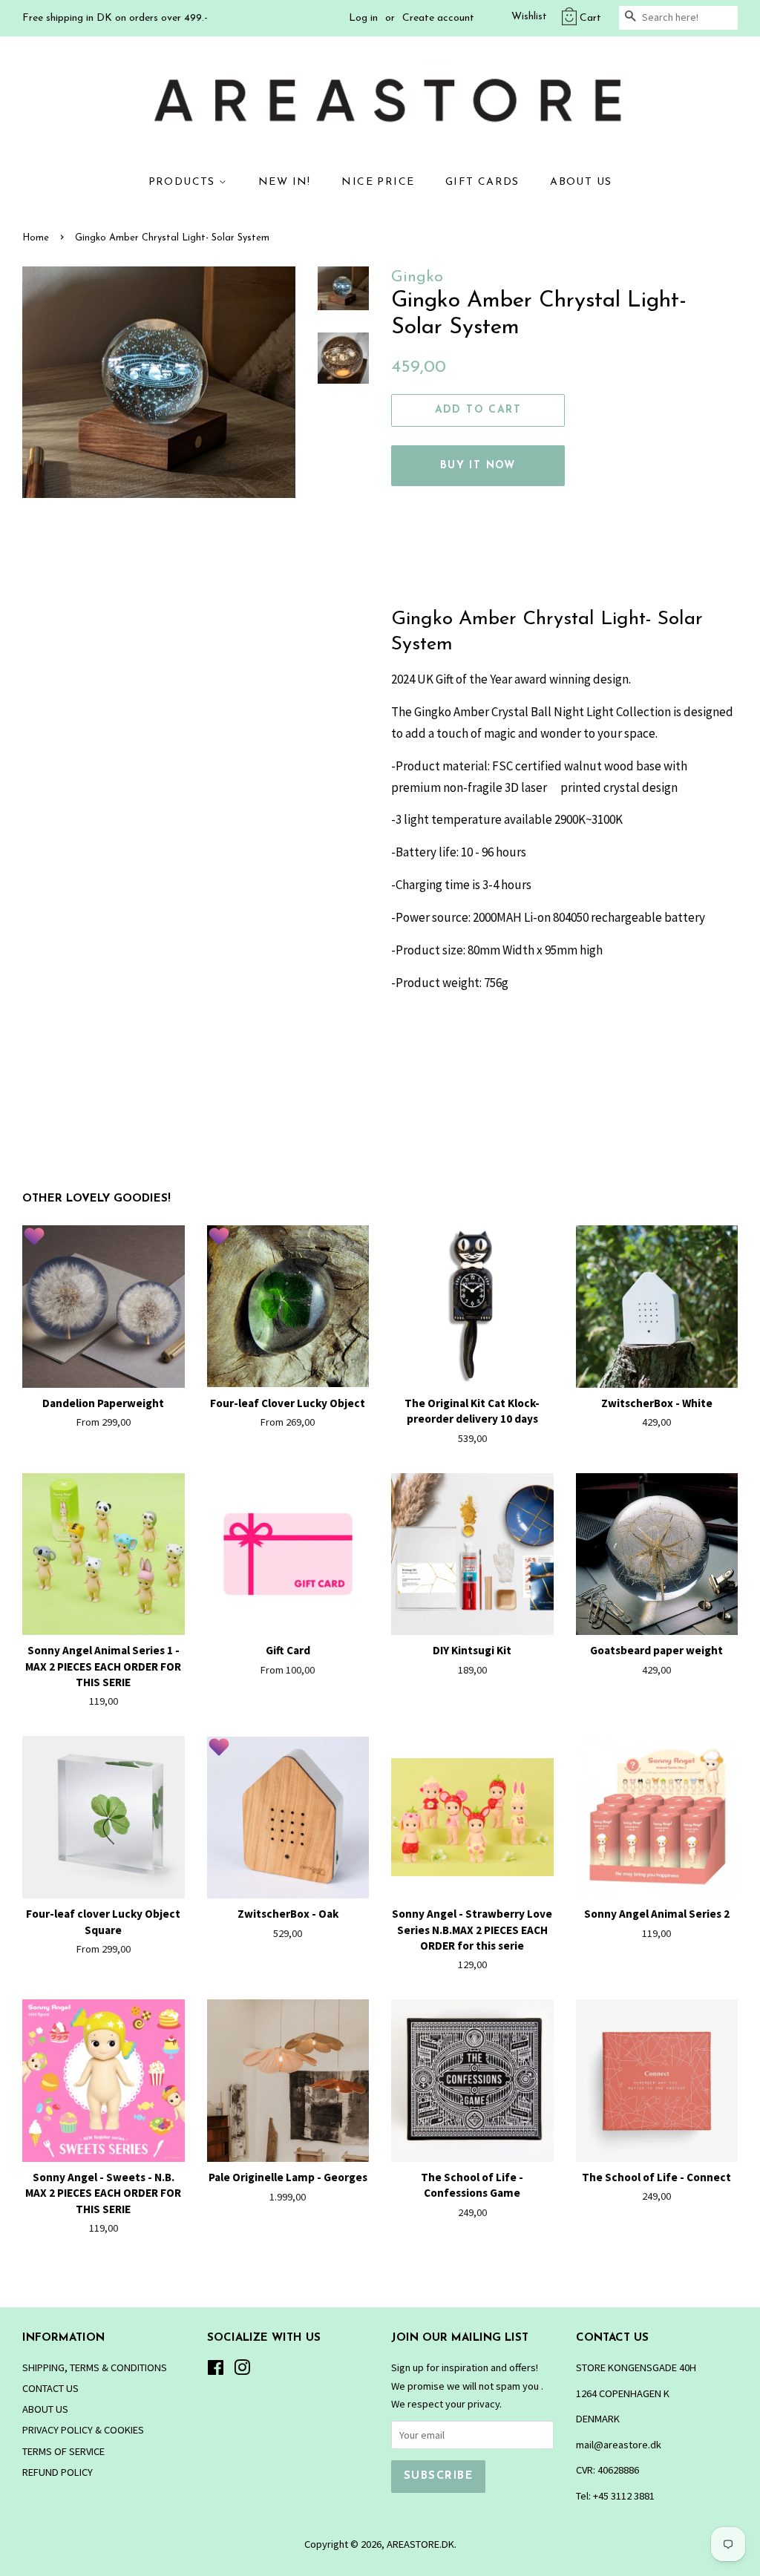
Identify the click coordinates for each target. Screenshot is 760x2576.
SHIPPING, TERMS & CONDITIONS (95, 2367)
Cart (590, 18)
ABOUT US (581, 182)
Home (36, 238)
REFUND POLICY (58, 2472)
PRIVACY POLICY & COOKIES (83, 2430)
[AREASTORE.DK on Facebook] (216, 2370)
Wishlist (529, 17)
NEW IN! (285, 182)
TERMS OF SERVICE (63, 2451)
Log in (363, 18)
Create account (438, 18)
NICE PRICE (378, 182)
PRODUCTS (184, 182)
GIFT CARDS (482, 182)
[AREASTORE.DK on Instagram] (242, 2370)
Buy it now (478, 466)
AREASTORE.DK (420, 2544)
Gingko (417, 277)
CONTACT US (50, 2388)
